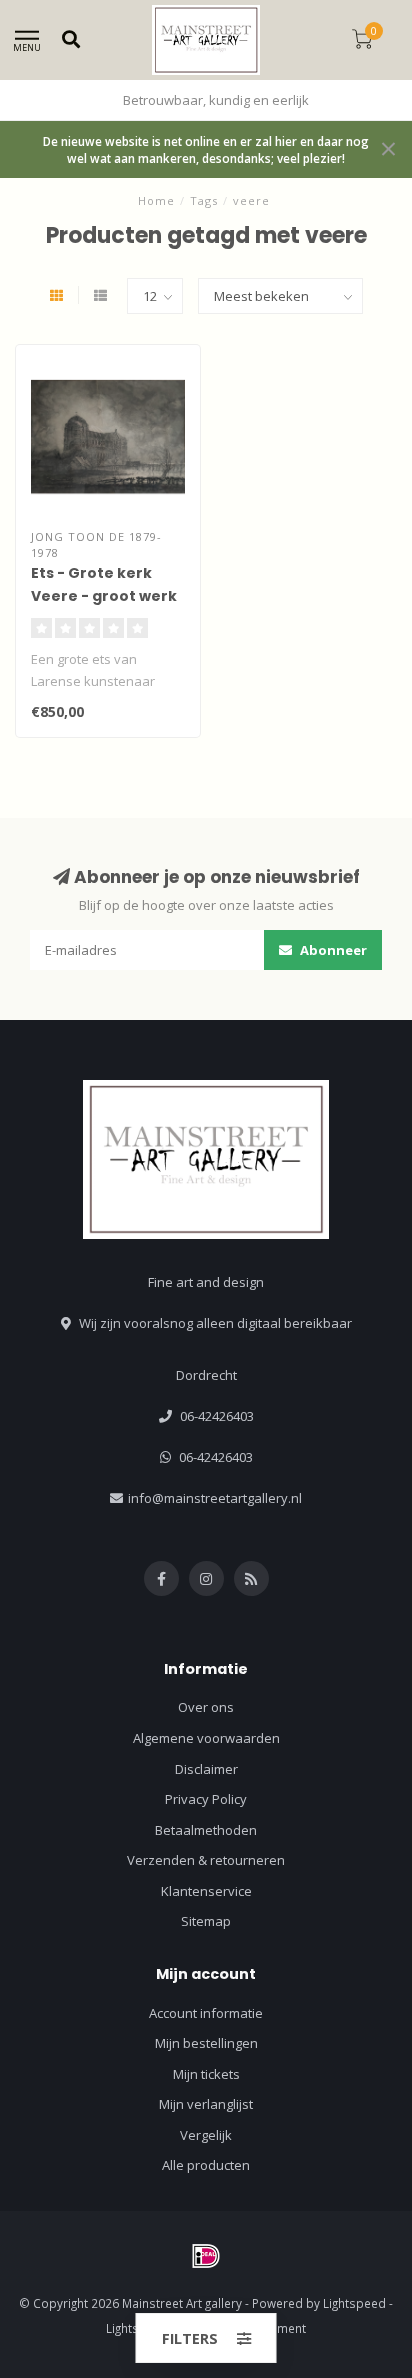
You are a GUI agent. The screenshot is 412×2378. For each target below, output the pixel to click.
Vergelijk (206, 2135)
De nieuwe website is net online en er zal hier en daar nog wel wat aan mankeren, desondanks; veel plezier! (206, 149)
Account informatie (206, 2013)
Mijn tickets (206, 2074)
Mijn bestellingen (206, 2043)
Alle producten (206, 2165)
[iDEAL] (206, 2256)
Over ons (206, 1707)
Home (156, 200)
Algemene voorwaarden (206, 1738)
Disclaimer (206, 1769)
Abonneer (332, 950)
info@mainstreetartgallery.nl (215, 1498)
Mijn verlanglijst (206, 2104)
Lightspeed (354, 2303)
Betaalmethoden (206, 1830)
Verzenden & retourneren (206, 1860)
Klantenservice (206, 1891)
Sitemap (206, 1921)
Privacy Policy (206, 1799)
